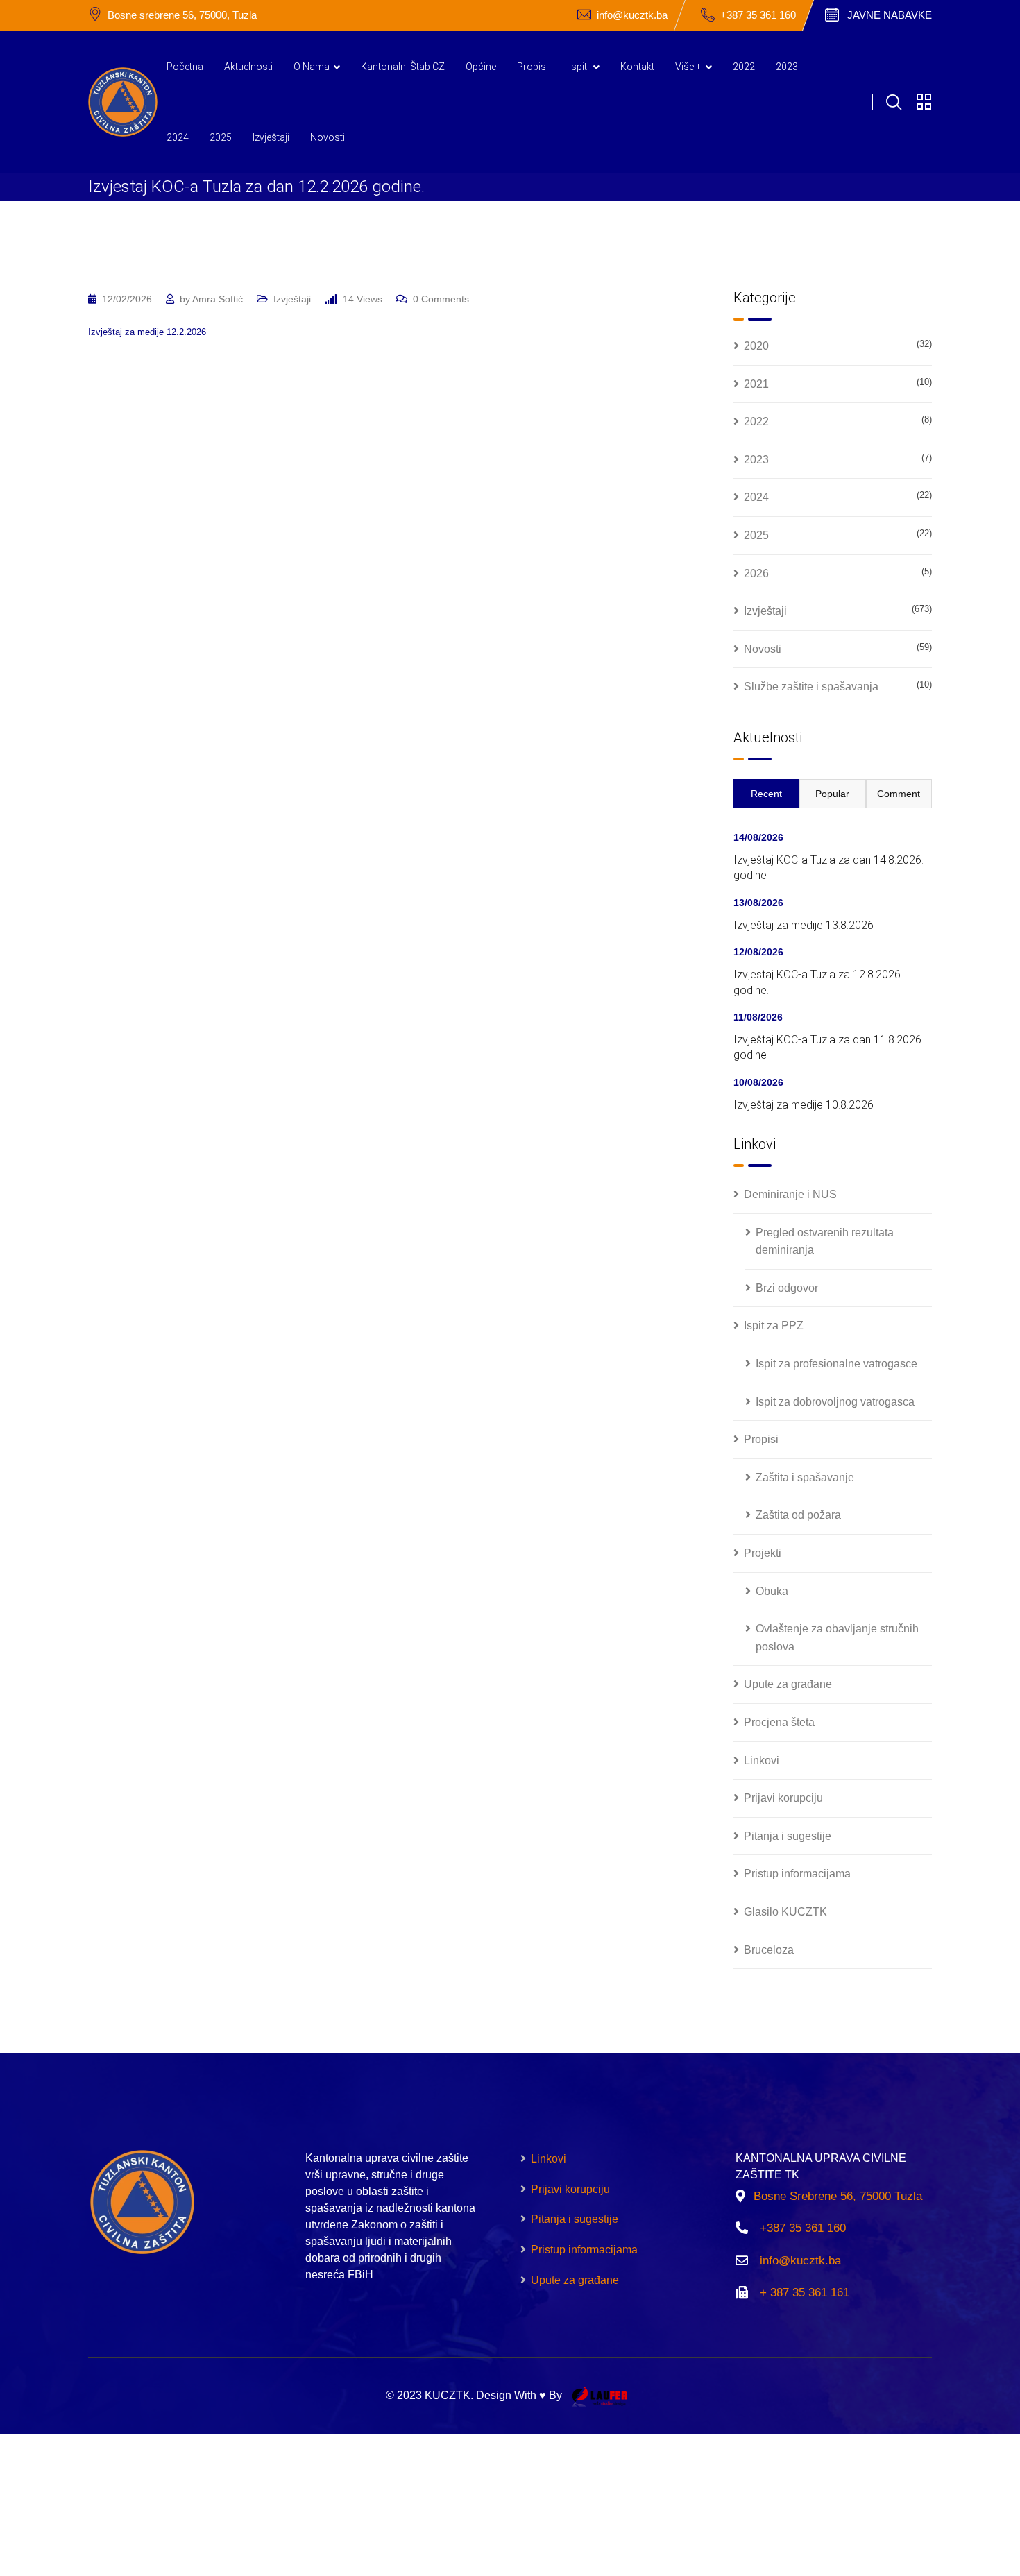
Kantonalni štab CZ (403, 67)
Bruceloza (769, 1950)
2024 (178, 137)
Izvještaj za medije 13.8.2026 (804, 925)
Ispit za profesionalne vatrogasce (836, 1364)
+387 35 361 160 (758, 15)
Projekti (763, 1553)
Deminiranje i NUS (790, 1194)
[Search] (894, 102)
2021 (756, 384)
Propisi (533, 67)
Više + (688, 67)
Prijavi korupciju (783, 1798)
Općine (481, 67)
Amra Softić (218, 299)
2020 (756, 346)
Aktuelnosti (248, 67)
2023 (787, 67)
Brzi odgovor (787, 1288)
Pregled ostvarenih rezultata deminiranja (825, 1242)
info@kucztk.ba (632, 15)
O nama (312, 67)
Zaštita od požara (798, 1515)
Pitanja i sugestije (788, 1836)
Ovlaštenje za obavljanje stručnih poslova (837, 1638)
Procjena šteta (779, 1722)
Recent (766, 794)
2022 (744, 67)
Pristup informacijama (797, 1874)
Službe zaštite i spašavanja (811, 686)
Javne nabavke (890, 15)
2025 (221, 137)
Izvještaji (271, 137)
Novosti (328, 137)
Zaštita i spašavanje (805, 1477)
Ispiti (579, 67)
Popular (832, 794)
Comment (899, 794)
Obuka (772, 1591)
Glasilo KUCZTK (785, 1912)
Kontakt (637, 67)
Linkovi (762, 1760)
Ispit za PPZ (774, 1325)
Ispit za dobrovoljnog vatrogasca (835, 1402)
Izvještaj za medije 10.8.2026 (804, 1105)
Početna (185, 67)
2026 (756, 573)
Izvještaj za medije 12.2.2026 (147, 332)
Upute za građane (788, 1684)
